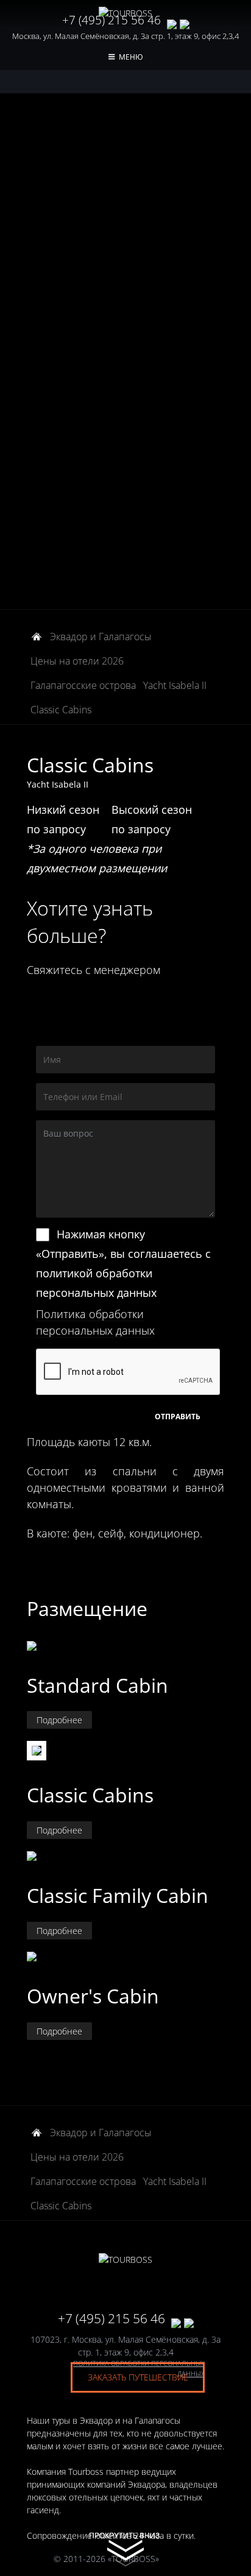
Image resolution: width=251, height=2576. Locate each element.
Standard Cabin (97, 1685)
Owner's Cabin (93, 1996)
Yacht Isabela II (175, 685)
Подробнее (59, 1720)
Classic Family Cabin (118, 1895)
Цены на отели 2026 (77, 661)
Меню (131, 57)
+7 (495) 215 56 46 (111, 20)
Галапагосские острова (83, 685)
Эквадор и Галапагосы (101, 637)
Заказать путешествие (138, 2377)
